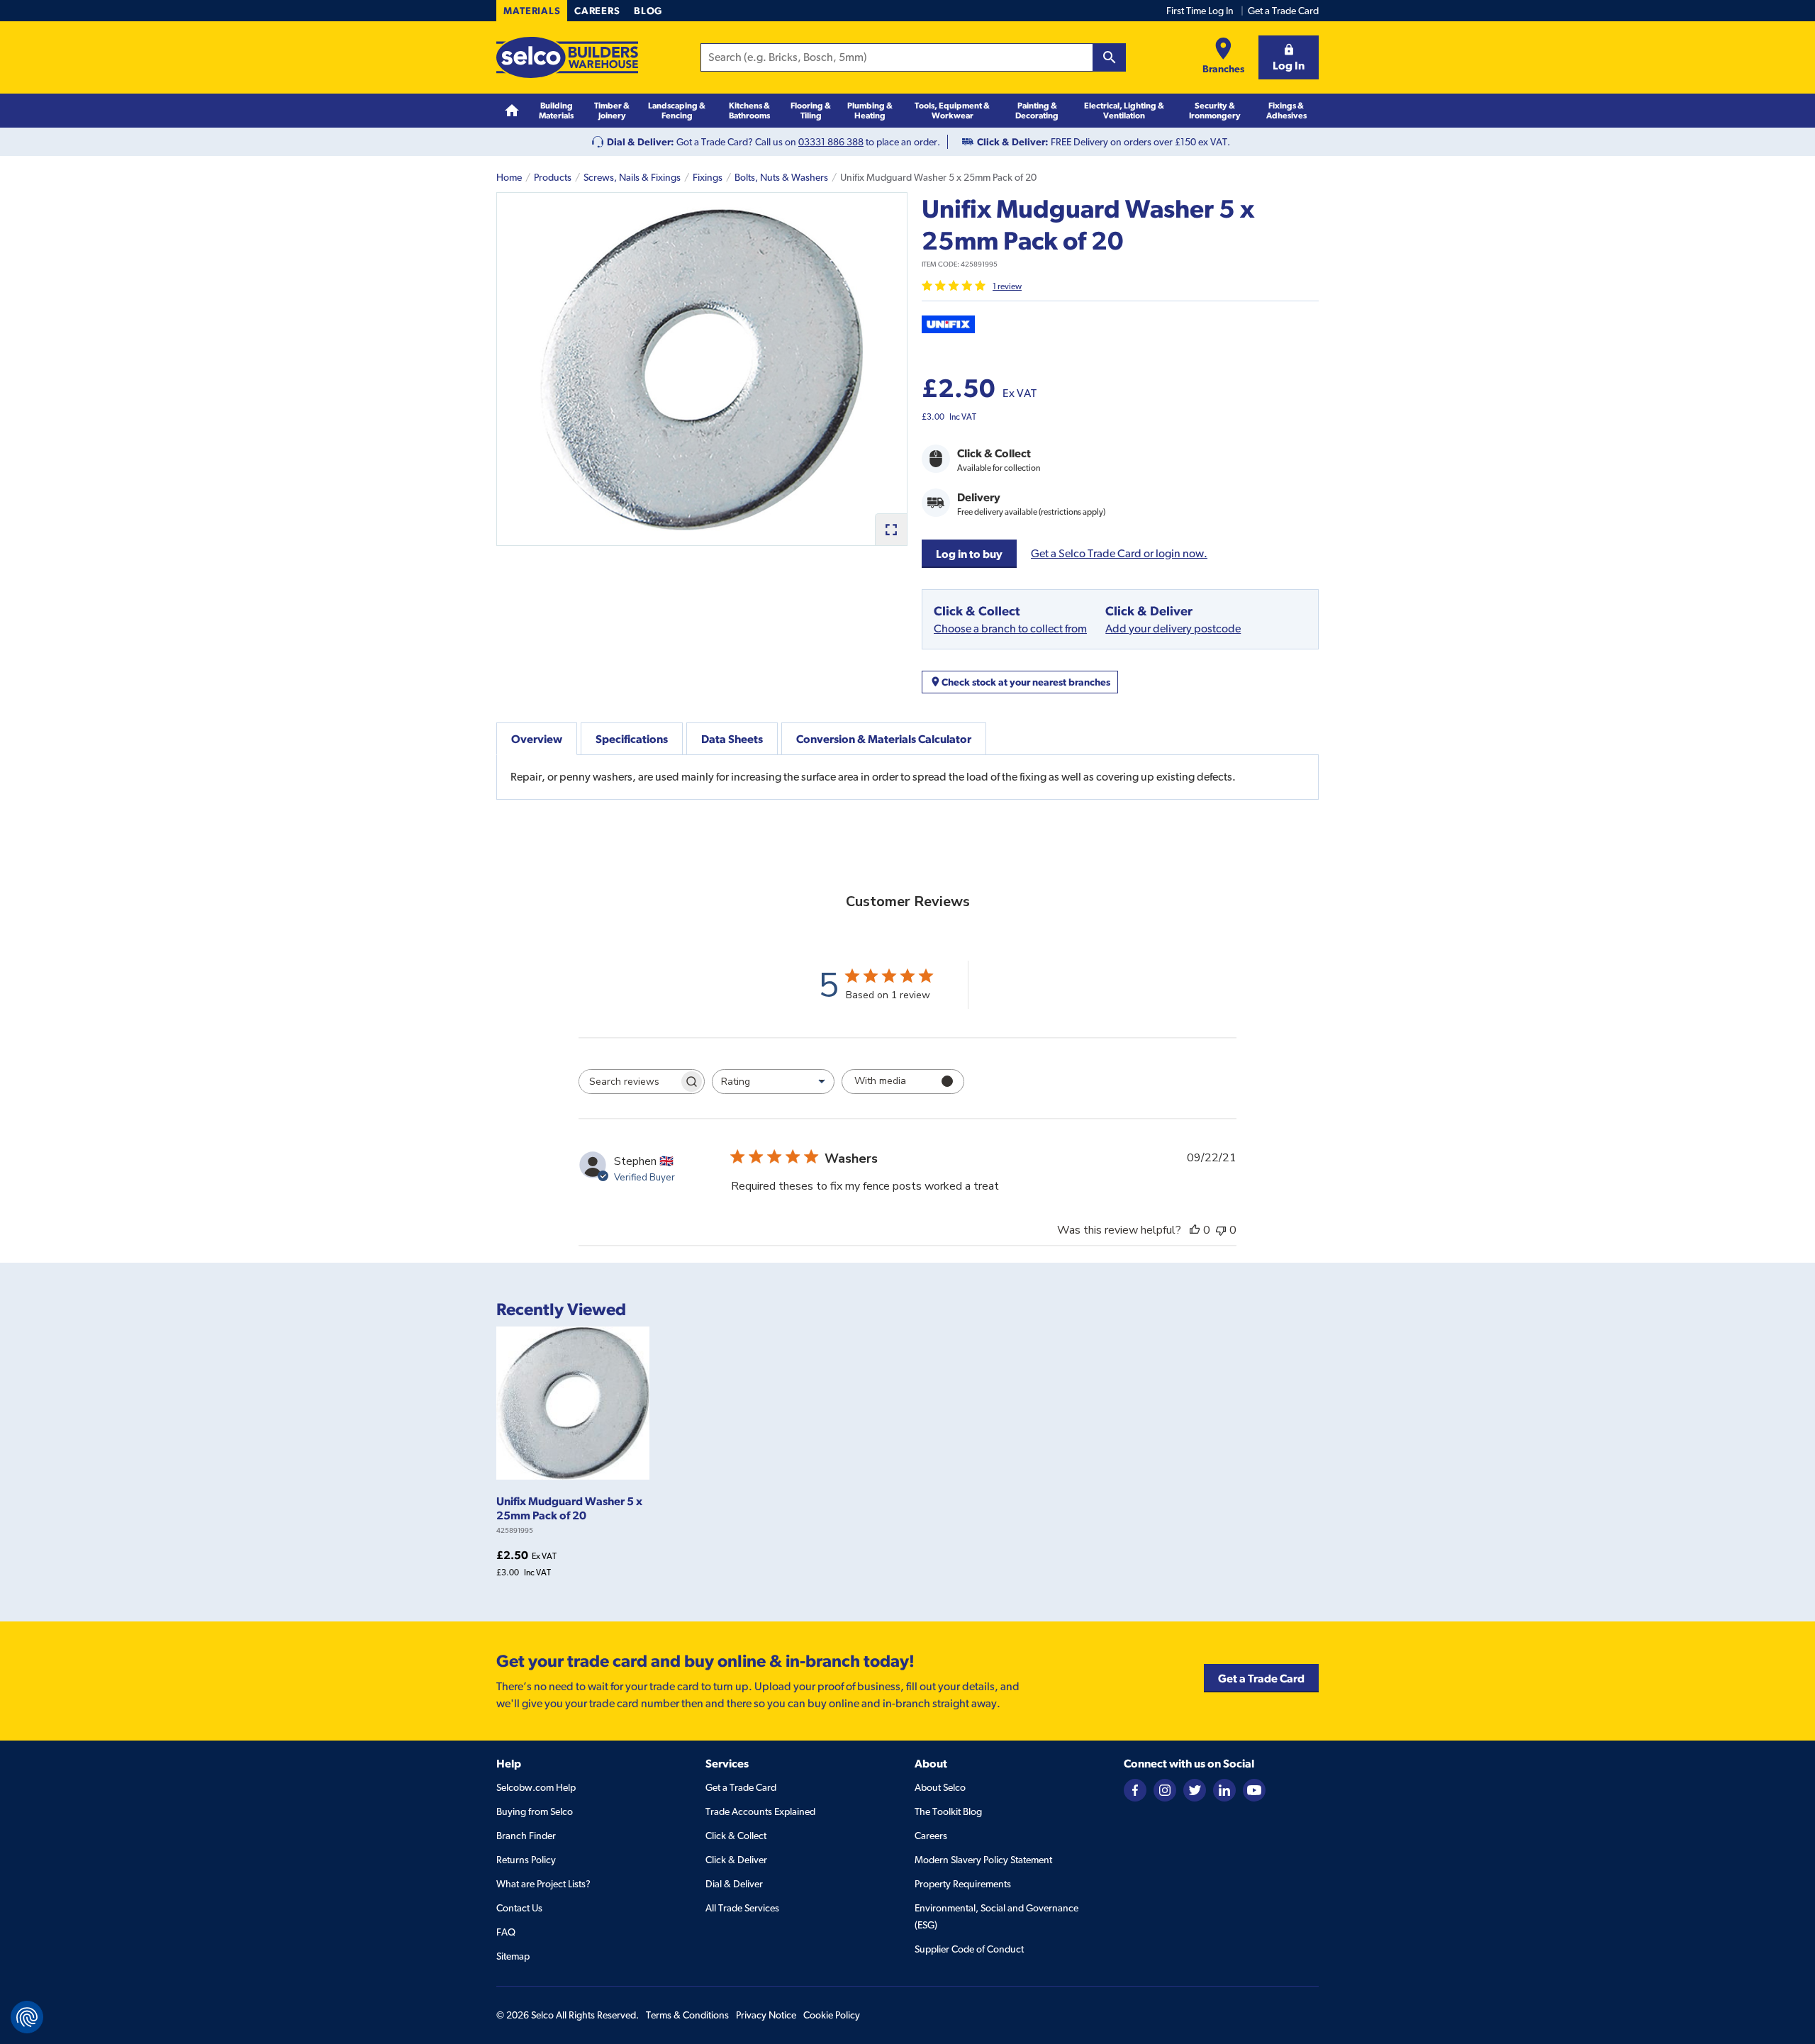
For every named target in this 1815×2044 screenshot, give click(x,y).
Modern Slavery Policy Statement (983, 1860)
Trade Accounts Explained (760, 1811)
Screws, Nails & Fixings (632, 177)
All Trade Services (742, 1908)
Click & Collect (736, 1836)
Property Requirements (963, 1884)
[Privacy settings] (27, 2017)
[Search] (1110, 57)
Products (553, 177)
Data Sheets (732, 739)
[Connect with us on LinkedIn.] (1224, 1789)
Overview (537, 739)
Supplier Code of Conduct (969, 1949)
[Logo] (567, 57)
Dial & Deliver (734, 1884)
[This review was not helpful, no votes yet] (1221, 1230)
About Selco (940, 1787)
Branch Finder (526, 1836)
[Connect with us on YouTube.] (1254, 1789)
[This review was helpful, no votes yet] (1195, 1230)
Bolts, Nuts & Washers (781, 177)
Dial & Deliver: (641, 142)
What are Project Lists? (543, 1884)
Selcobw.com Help (536, 1787)
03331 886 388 (831, 142)
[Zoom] (891, 529)
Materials (532, 11)
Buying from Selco (535, 1811)
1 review (1007, 286)
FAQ (506, 1932)
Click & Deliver (736, 1860)
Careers (597, 11)
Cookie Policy (832, 2015)
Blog (648, 11)
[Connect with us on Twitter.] (1195, 1789)
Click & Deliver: (1013, 142)
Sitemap (513, 1956)
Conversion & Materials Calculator (884, 739)
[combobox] (773, 1082)
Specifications (632, 739)
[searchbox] (629, 1082)
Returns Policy (526, 1860)
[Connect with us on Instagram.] (1165, 1789)
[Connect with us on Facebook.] (1135, 1789)
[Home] (512, 111)
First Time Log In (1200, 11)
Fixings (708, 177)
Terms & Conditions (687, 2015)
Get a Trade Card (1283, 11)
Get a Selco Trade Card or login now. (1119, 553)
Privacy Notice (766, 2015)
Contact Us (519, 1908)
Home (509, 177)
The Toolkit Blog (948, 1811)
